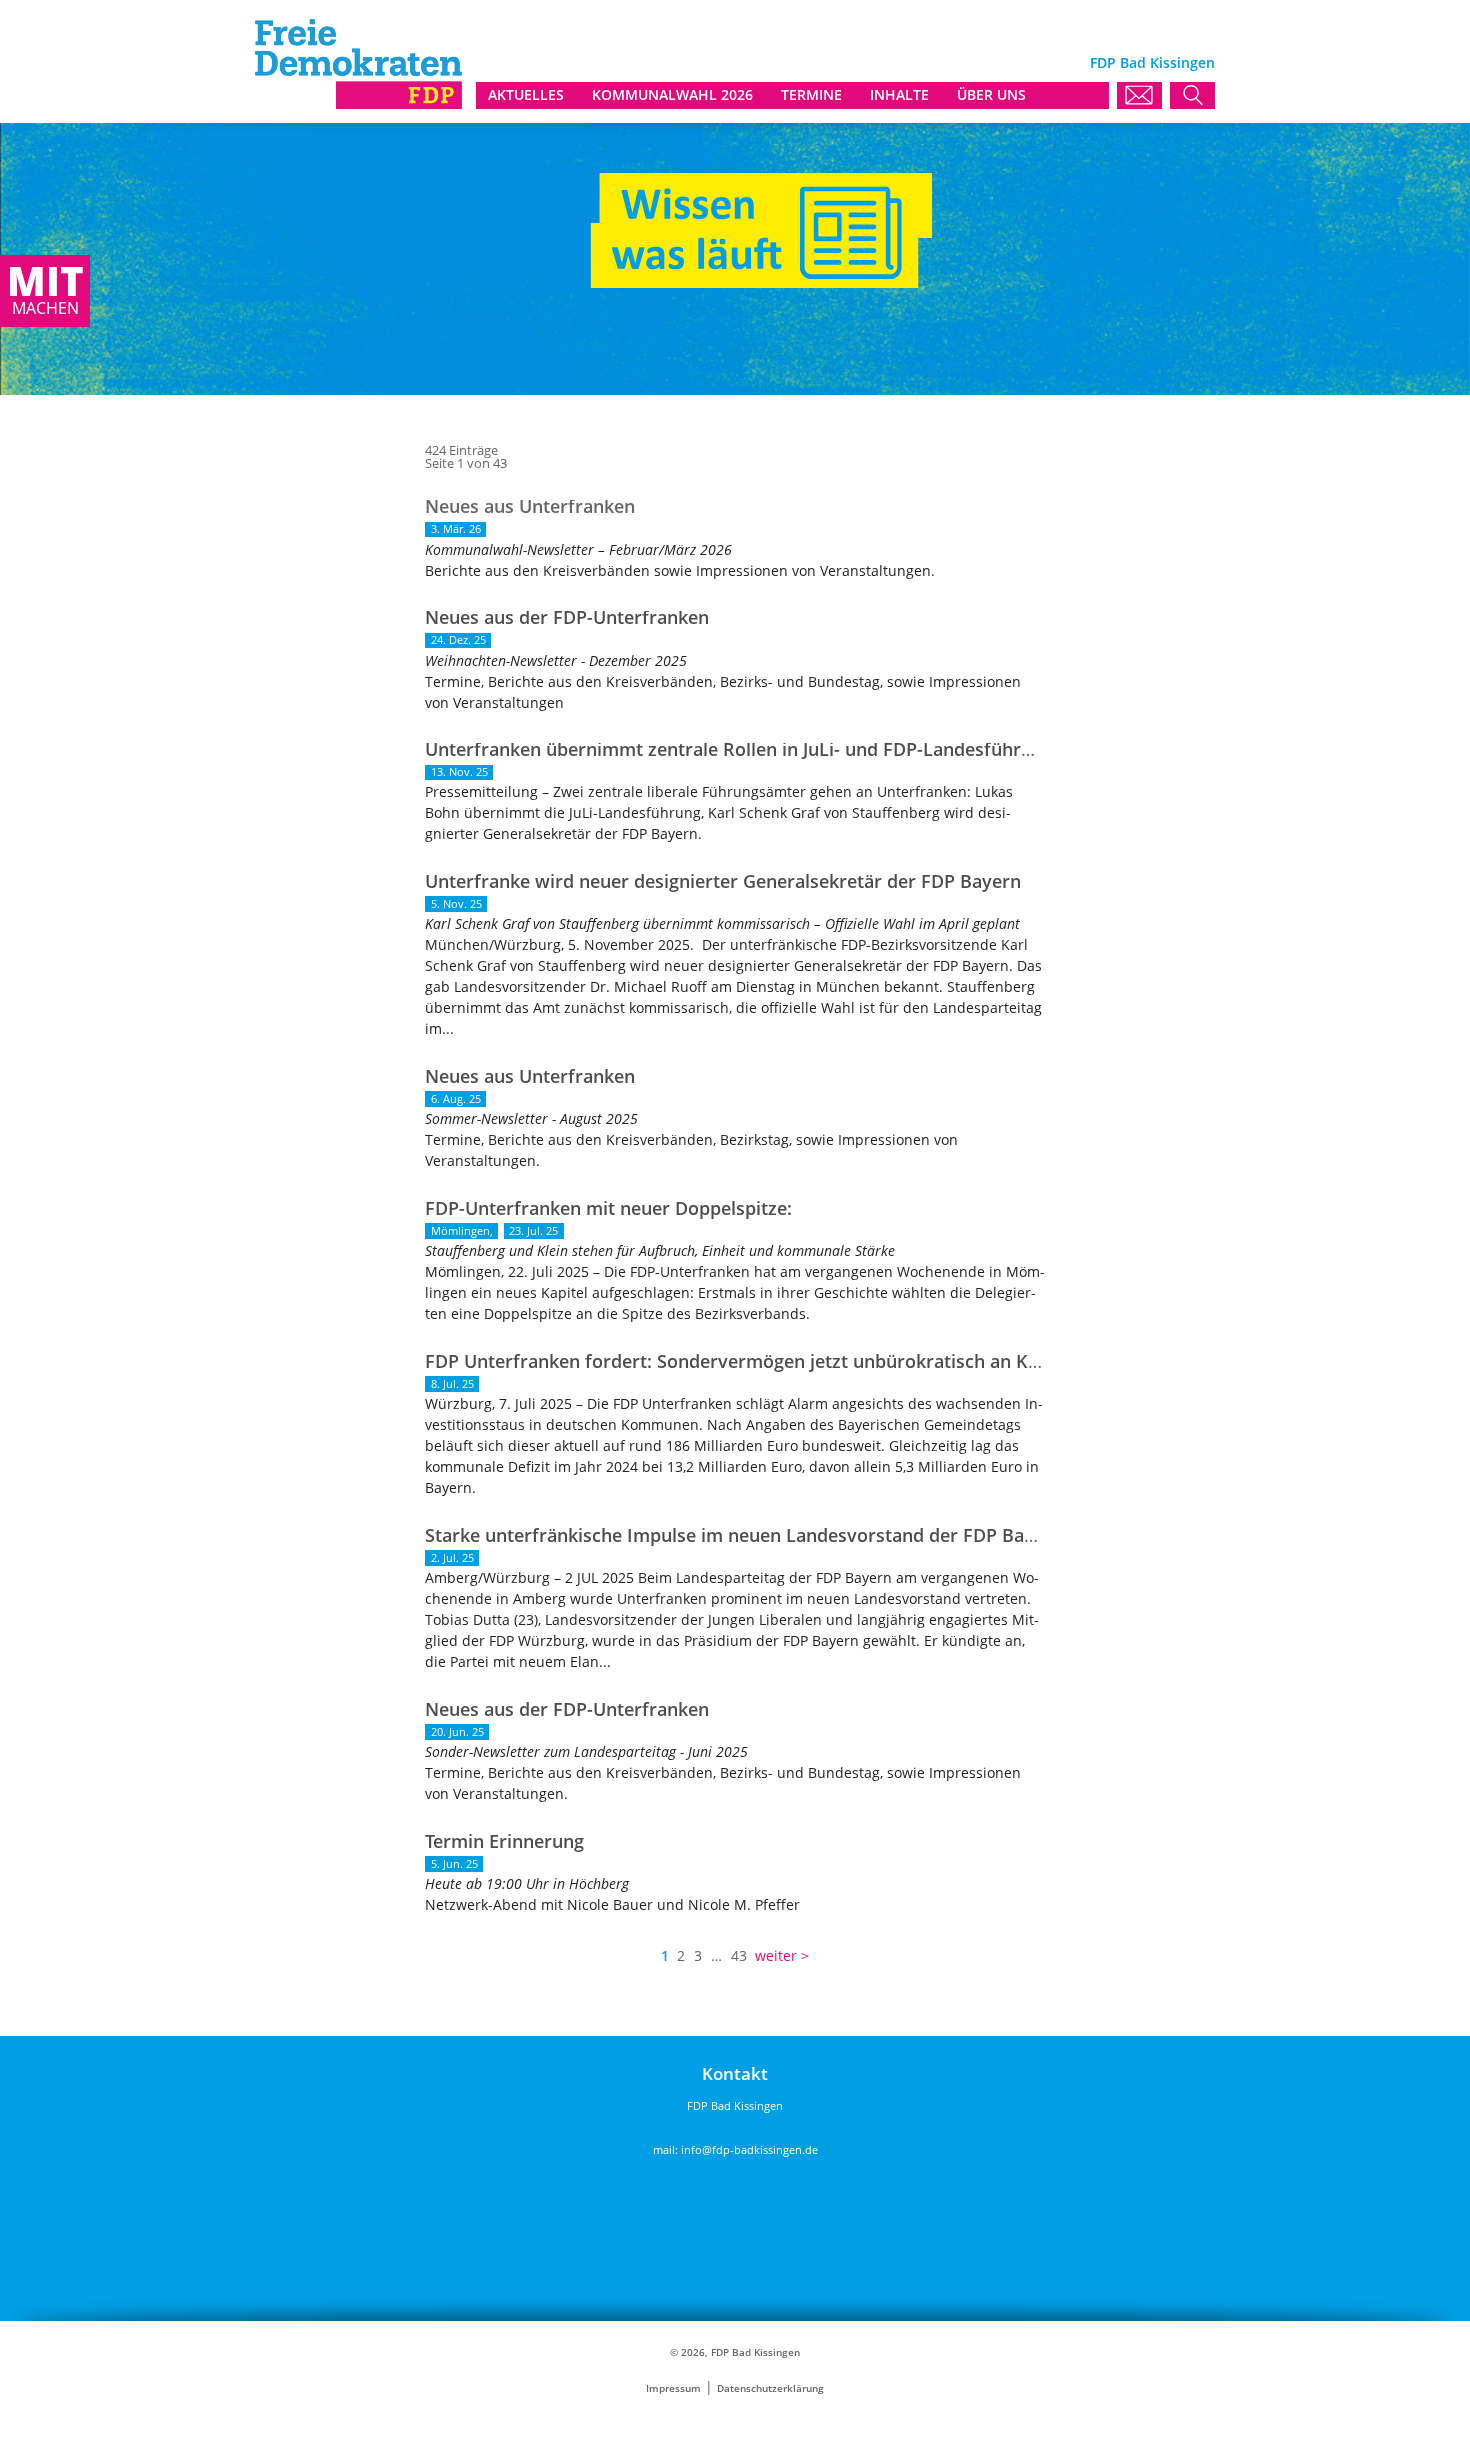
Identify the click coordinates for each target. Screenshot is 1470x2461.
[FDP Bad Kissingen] (358, 103)
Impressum (673, 2388)
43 (739, 1955)
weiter (776, 1955)
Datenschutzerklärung (770, 2388)
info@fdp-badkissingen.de (749, 2149)
